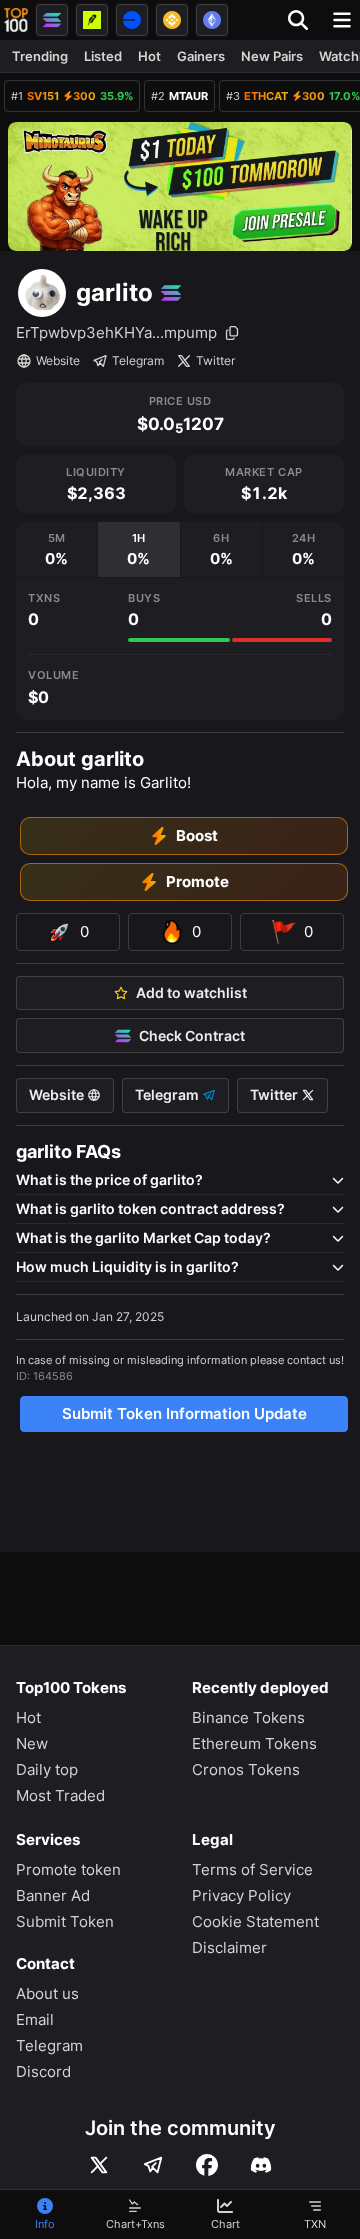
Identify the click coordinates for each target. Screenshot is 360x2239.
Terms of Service (252, 1869)
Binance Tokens (248, 1717)
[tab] (56, 549)
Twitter (215, 360)
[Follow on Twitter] (99, 2165)
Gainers (201, 56)
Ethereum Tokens (254, 1743)
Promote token (68, 1869)
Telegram (138, 360)
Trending (40, 56)
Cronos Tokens (246, 1769)
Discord (43, 2071)
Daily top (47, 1769)
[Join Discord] (261, 2165)
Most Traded (60, 1795)
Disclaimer (229, 1947)
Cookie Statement (255, 1921)
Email (35, 2019)
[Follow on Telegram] (153, 2165)
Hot (149, 56)
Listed (103, 56)
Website (58, 360)
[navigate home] (16, 20)
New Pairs (272, 56)
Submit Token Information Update (184, 1413)
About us (47, 1993)
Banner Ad (53, 1895)
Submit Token (65, 1921)
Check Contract (192, 1036)
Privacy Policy (241, 1895)
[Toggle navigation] (342, 20)
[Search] (304, 20)
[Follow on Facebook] (207, 2165)
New (32, 1743)
